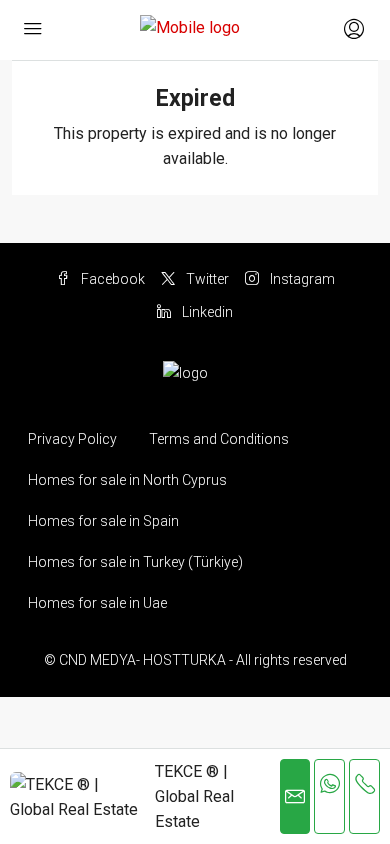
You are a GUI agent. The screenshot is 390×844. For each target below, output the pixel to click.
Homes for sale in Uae (97, 603)
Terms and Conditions (219, 439)
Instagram (301, 279)
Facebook (111, 279)
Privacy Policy (72, 439)
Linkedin (206, 312)
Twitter (206, 279)
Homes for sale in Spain (103, 521)
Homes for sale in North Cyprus (127, 480)
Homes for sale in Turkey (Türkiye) (135, 562)
